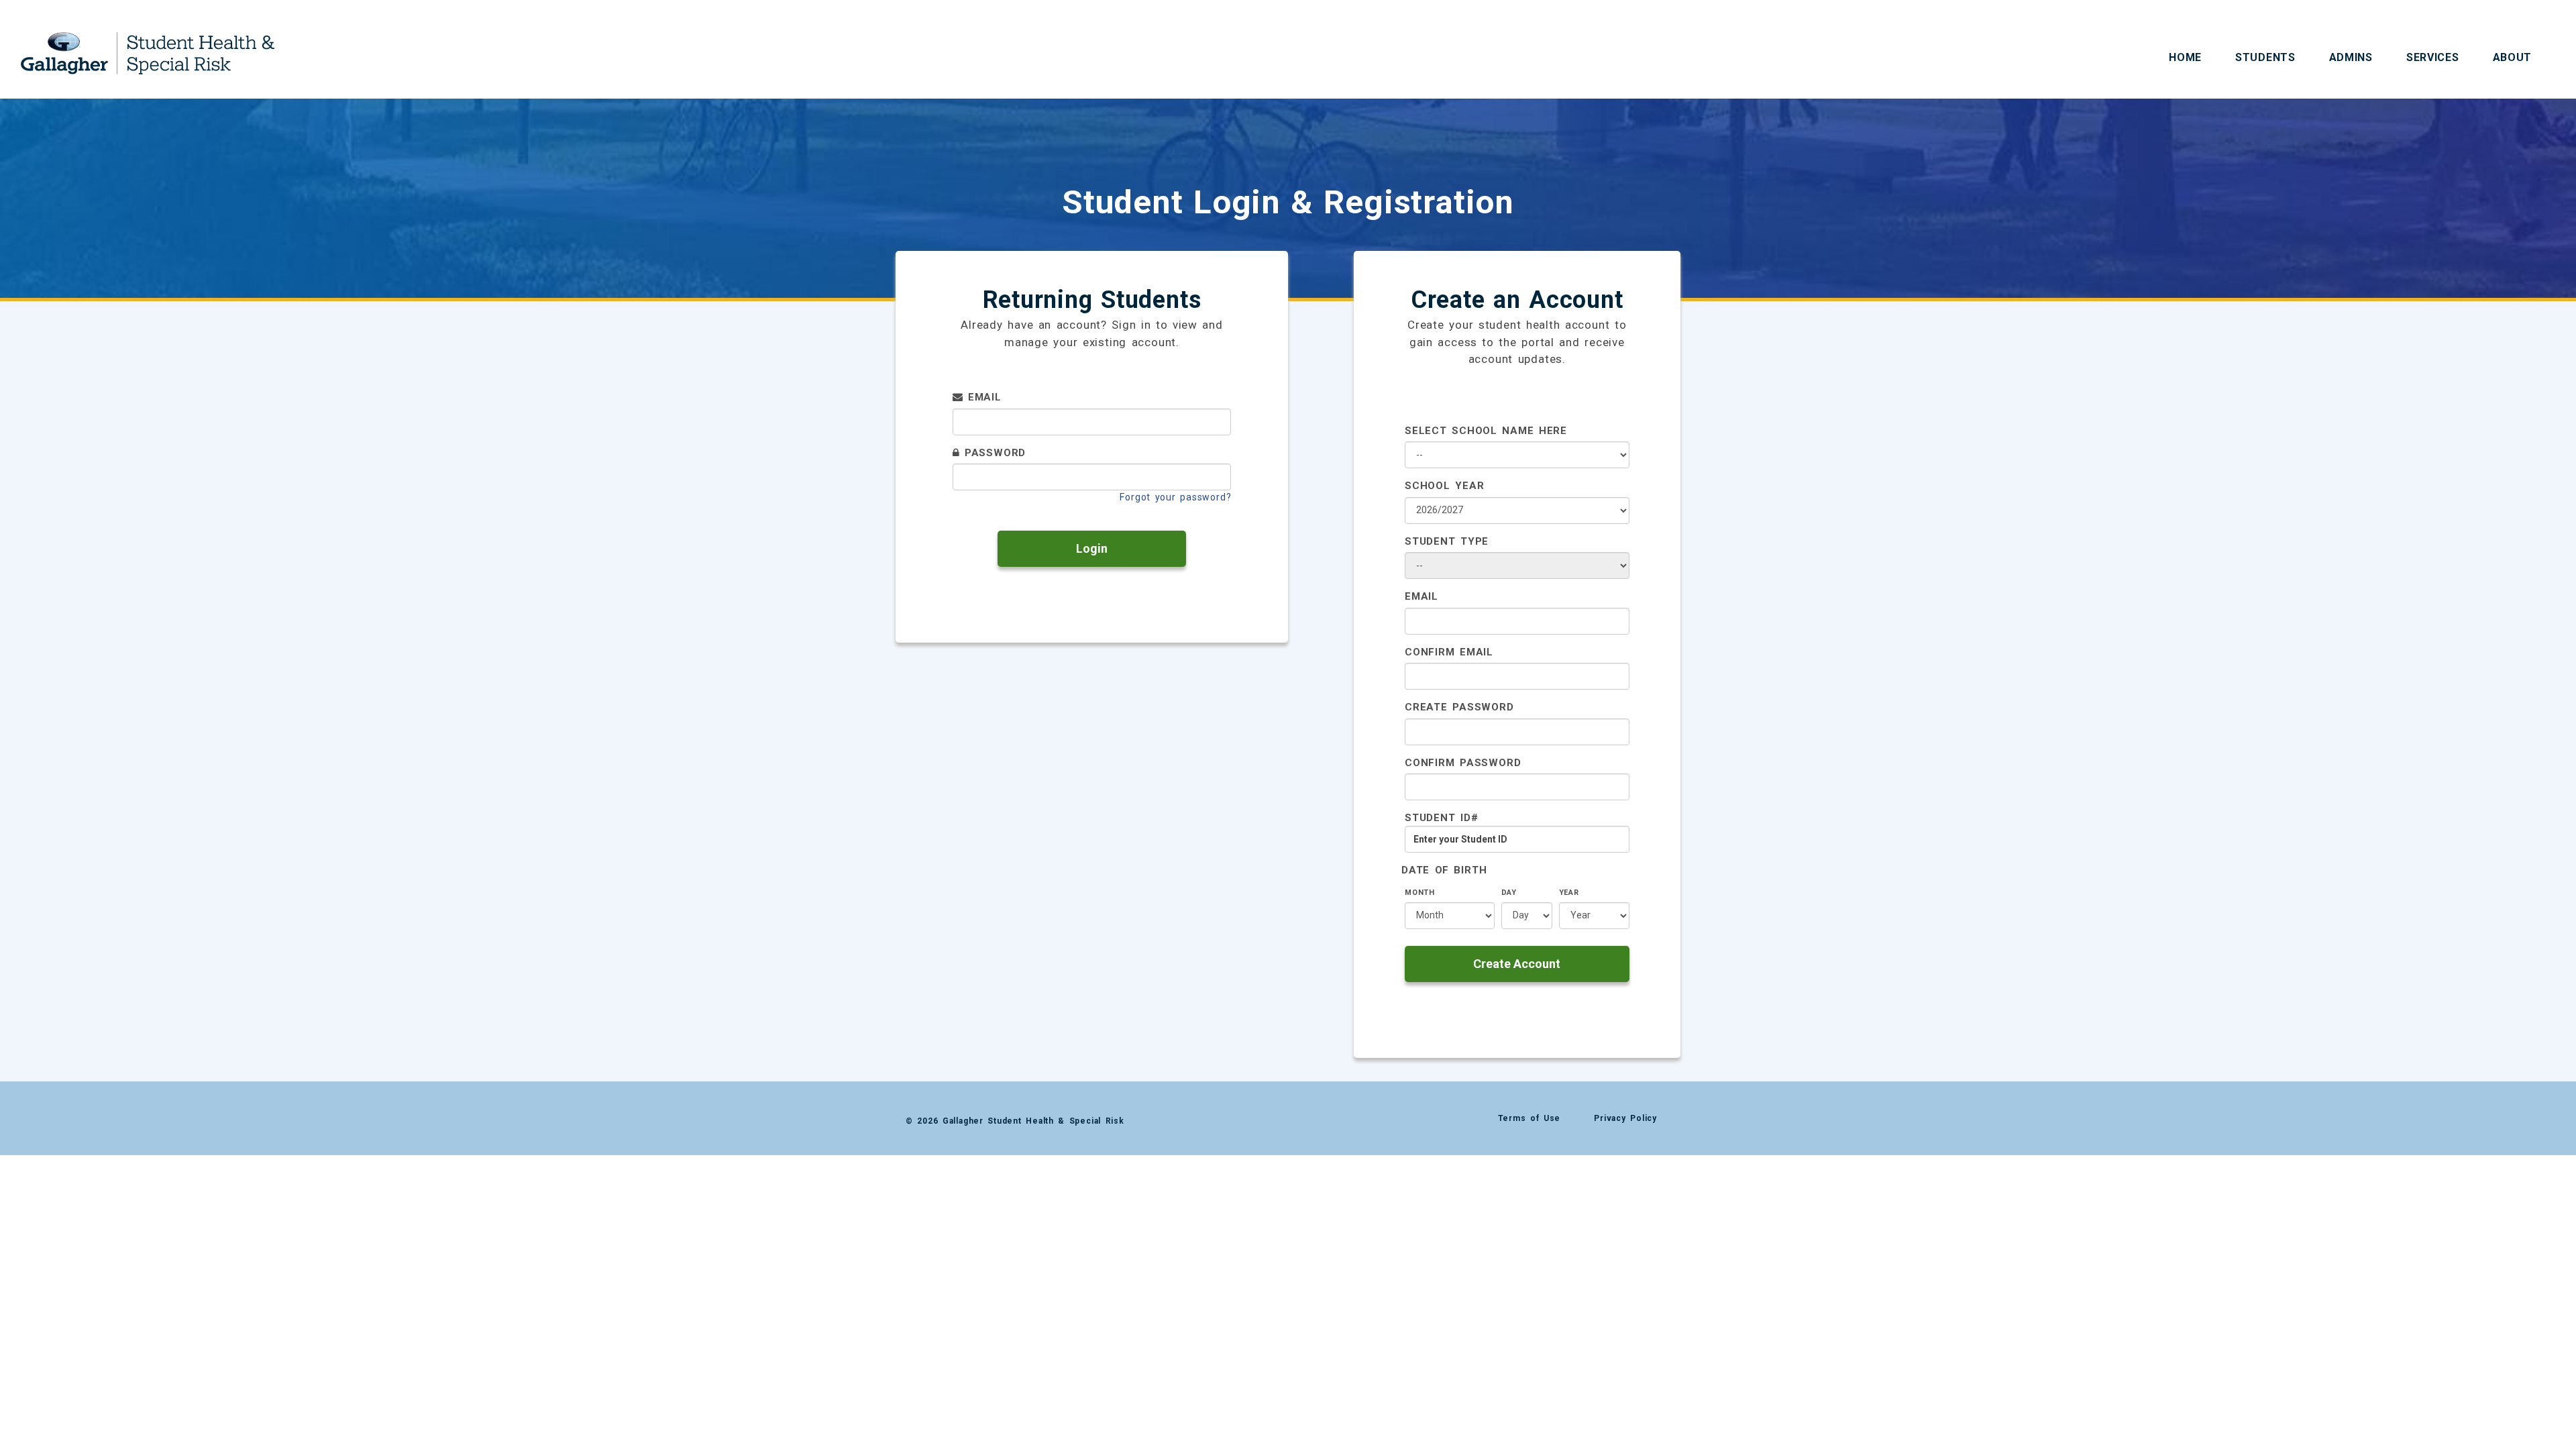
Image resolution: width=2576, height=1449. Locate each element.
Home (2185, 57)
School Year (1444, 486)
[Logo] (148, 42)
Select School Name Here (1486, 431)
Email (982, 397)
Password (992, 453)
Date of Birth (1444, 870)
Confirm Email (1449, 652)
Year (1569, 893)
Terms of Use (1529, 1118)
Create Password (1459, 707)
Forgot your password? (1175, 497)
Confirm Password (1463, 763)
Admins (2351, 57)
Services (2433, 57)
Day (1509, 893)
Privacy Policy (1625, 1118)
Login (1092, 548)
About (2513, 57)
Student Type (1447, 541)
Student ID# (1441, 818)
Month (1420, 893)
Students (2265, 57)
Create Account (1517, 964)
